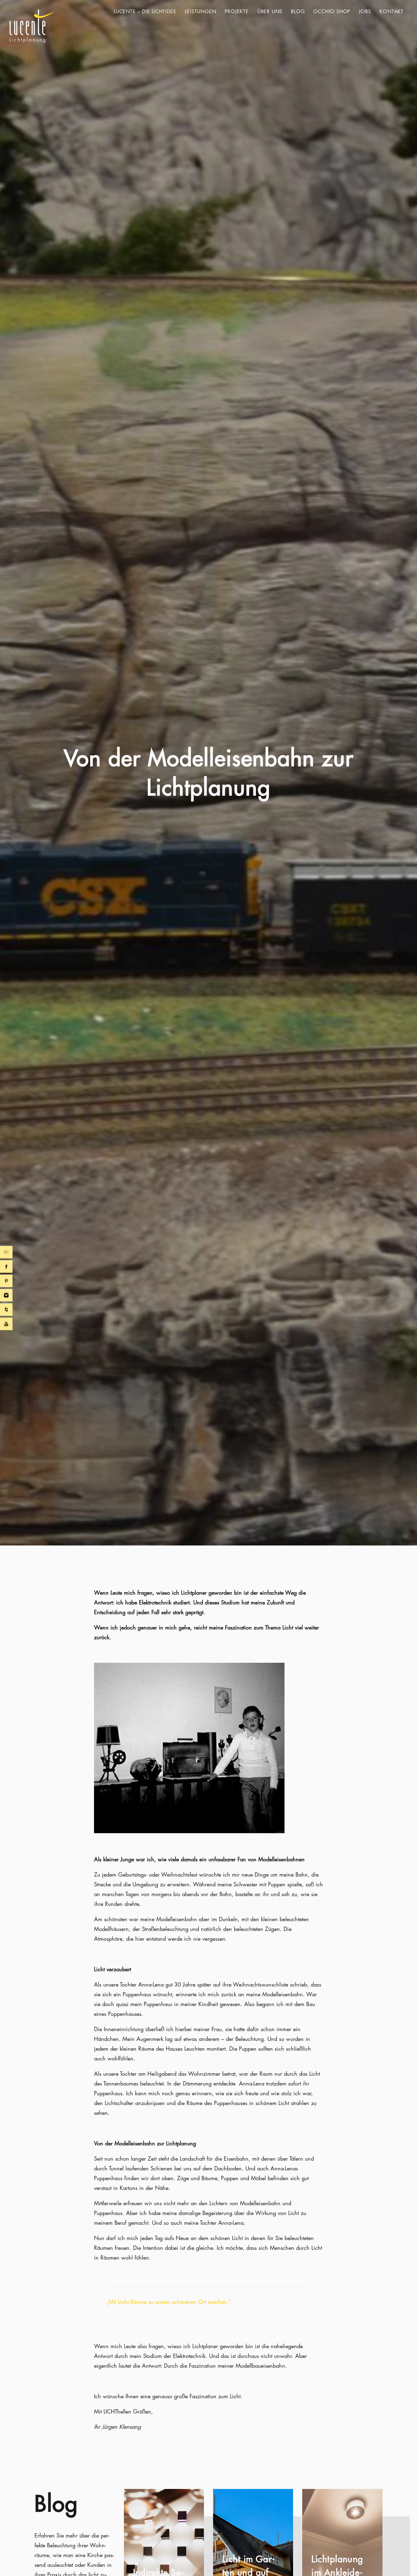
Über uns (270, 11)
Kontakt (392, 11)
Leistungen (200, 11)
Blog (298, 11)
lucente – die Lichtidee (145, 11)
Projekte (237, 11)
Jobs (365, 11)
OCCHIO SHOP (332, 11)
